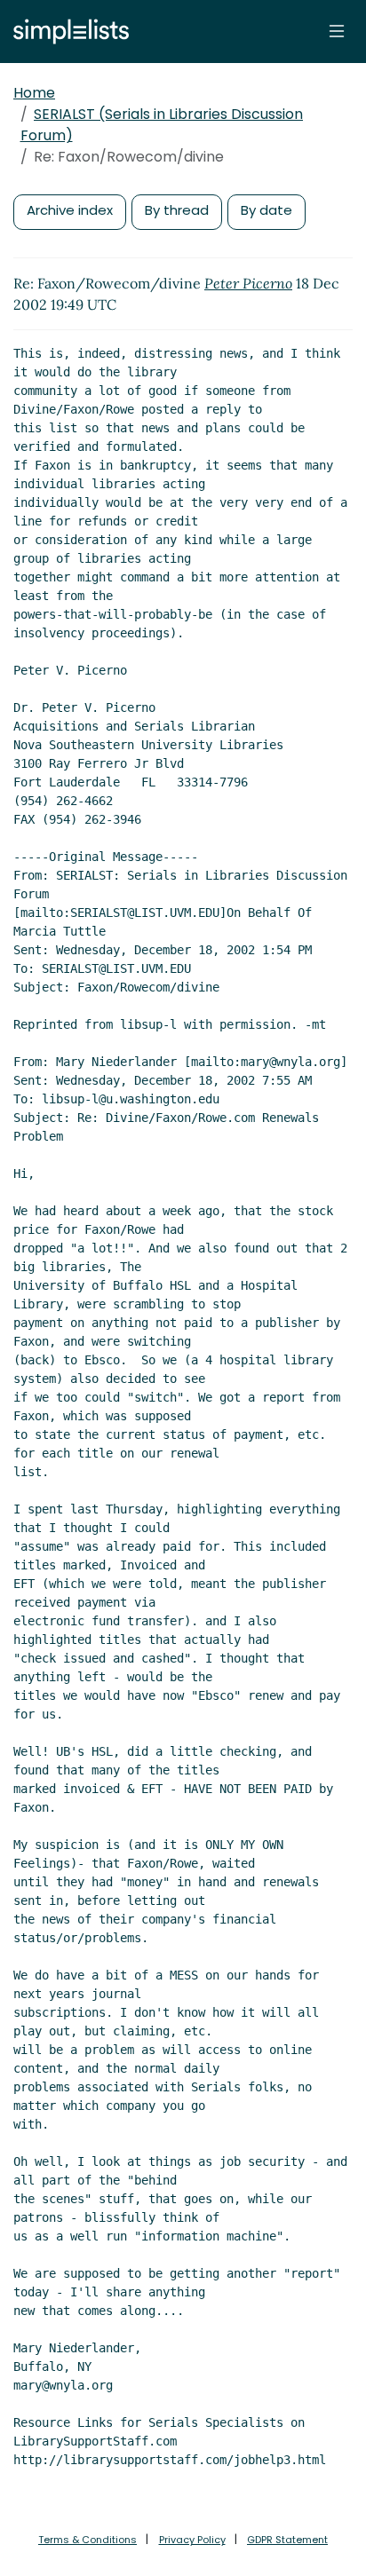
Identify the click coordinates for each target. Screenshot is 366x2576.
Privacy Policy (192, 2540)
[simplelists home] (67, 32)
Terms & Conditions (88, 2540)
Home (34, 93)
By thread (177, 210)
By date (267, 210)
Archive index (70, 210)
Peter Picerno (248, 283)
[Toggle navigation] (337, 31)
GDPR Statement (287, 2540)
